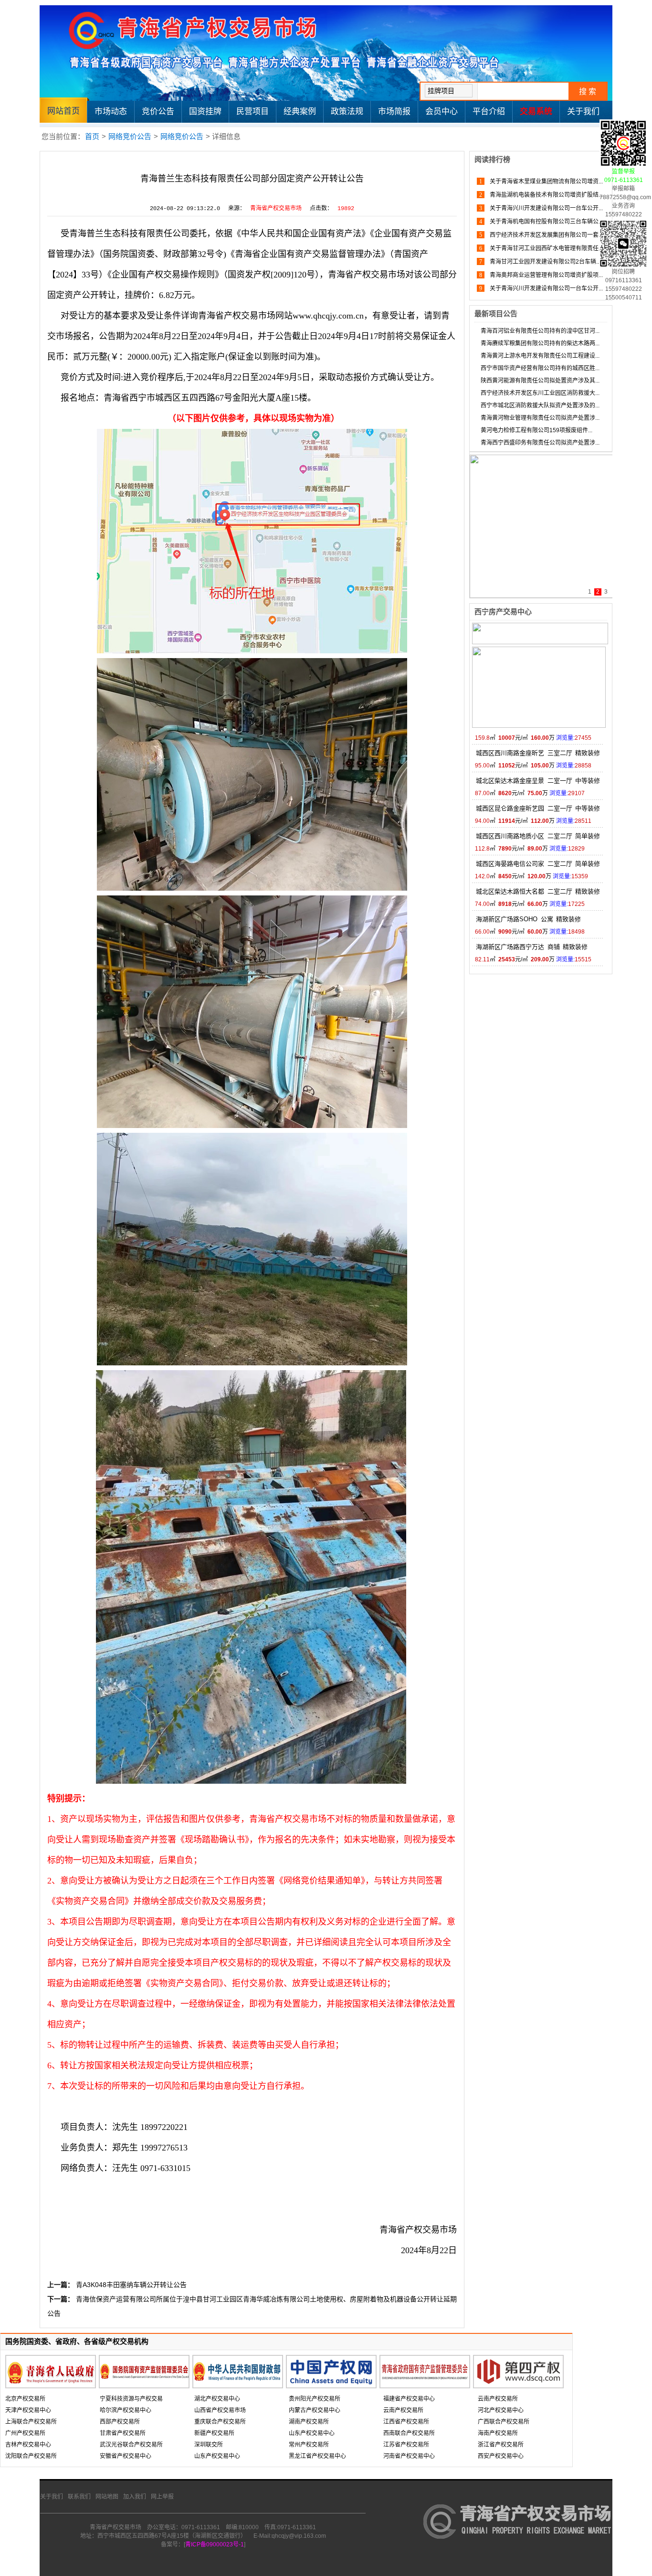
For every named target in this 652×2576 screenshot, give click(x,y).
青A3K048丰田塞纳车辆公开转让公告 (131, 2285)
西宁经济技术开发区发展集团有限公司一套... (546, 235)
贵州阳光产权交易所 (315, 2399)
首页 (92, 136)
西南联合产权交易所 (409, 2433)
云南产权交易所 (403, 2410)
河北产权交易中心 (501, 2410)
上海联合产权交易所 (31, 2422)
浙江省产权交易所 (501, 2445)
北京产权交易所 (25, 2399)
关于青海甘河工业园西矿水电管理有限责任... (546, 248)
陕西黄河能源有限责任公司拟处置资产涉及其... (540, 381)
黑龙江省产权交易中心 (317, 2456)
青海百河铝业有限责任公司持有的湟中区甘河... (540, 331)
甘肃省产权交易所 (123, 2433)
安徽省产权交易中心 (126, 2456)
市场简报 (394, 112)
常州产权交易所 (309, 2445)
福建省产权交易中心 (409, 2399)
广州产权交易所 (25, 2433)
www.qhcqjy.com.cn (328, 316)
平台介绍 (489, 112)
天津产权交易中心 (28, 2410)
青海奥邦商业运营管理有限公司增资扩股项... (546, 275)
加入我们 (135, 2497)
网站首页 (63, 111)
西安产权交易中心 (501, 2456)
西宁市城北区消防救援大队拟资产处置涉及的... (540, 405)
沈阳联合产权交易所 (31, 2456)
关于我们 (583, 112)
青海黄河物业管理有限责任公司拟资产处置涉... (540, 418)
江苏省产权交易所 (406, 2445)
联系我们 (79, 2497)
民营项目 (252, 112)
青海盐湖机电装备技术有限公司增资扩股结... (546, 195)
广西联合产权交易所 (504, 2422)
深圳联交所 (209, 2445)
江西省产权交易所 (406, 2422)
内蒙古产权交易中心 (315, 2410)
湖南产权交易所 (309, 2422)
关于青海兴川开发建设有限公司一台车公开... (546, 208)
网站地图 (107, 2497)
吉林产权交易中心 (28, 2445)
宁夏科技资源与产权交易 (131, 2399)
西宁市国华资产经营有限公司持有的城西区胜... (540, 368)
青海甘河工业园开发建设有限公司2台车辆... (544, 262)
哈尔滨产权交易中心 (126, 2410)
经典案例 (300, 112)
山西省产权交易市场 (220, 2410)
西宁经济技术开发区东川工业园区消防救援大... (540, 393)
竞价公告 (158, 112)
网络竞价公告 (130, 136)
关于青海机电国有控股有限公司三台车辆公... (546, 222)
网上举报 (162, 2497)
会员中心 (442, 112)
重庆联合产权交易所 (220, 2422)
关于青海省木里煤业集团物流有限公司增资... (546, 181)
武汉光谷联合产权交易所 (131, 2445)
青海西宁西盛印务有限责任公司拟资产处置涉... (540, 443)
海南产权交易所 (498, 2433)
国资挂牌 (205, 112)
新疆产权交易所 (214, 2433)
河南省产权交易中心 (409, 2456)
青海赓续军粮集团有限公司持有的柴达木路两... (540, 343)
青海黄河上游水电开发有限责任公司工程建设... (540, 356)
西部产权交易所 (120, 2422)
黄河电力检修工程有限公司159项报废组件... (536, 430)
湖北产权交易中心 (217, 2399)
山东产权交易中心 (217, 2456)
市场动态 (111, 112)
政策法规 (347, 112)
